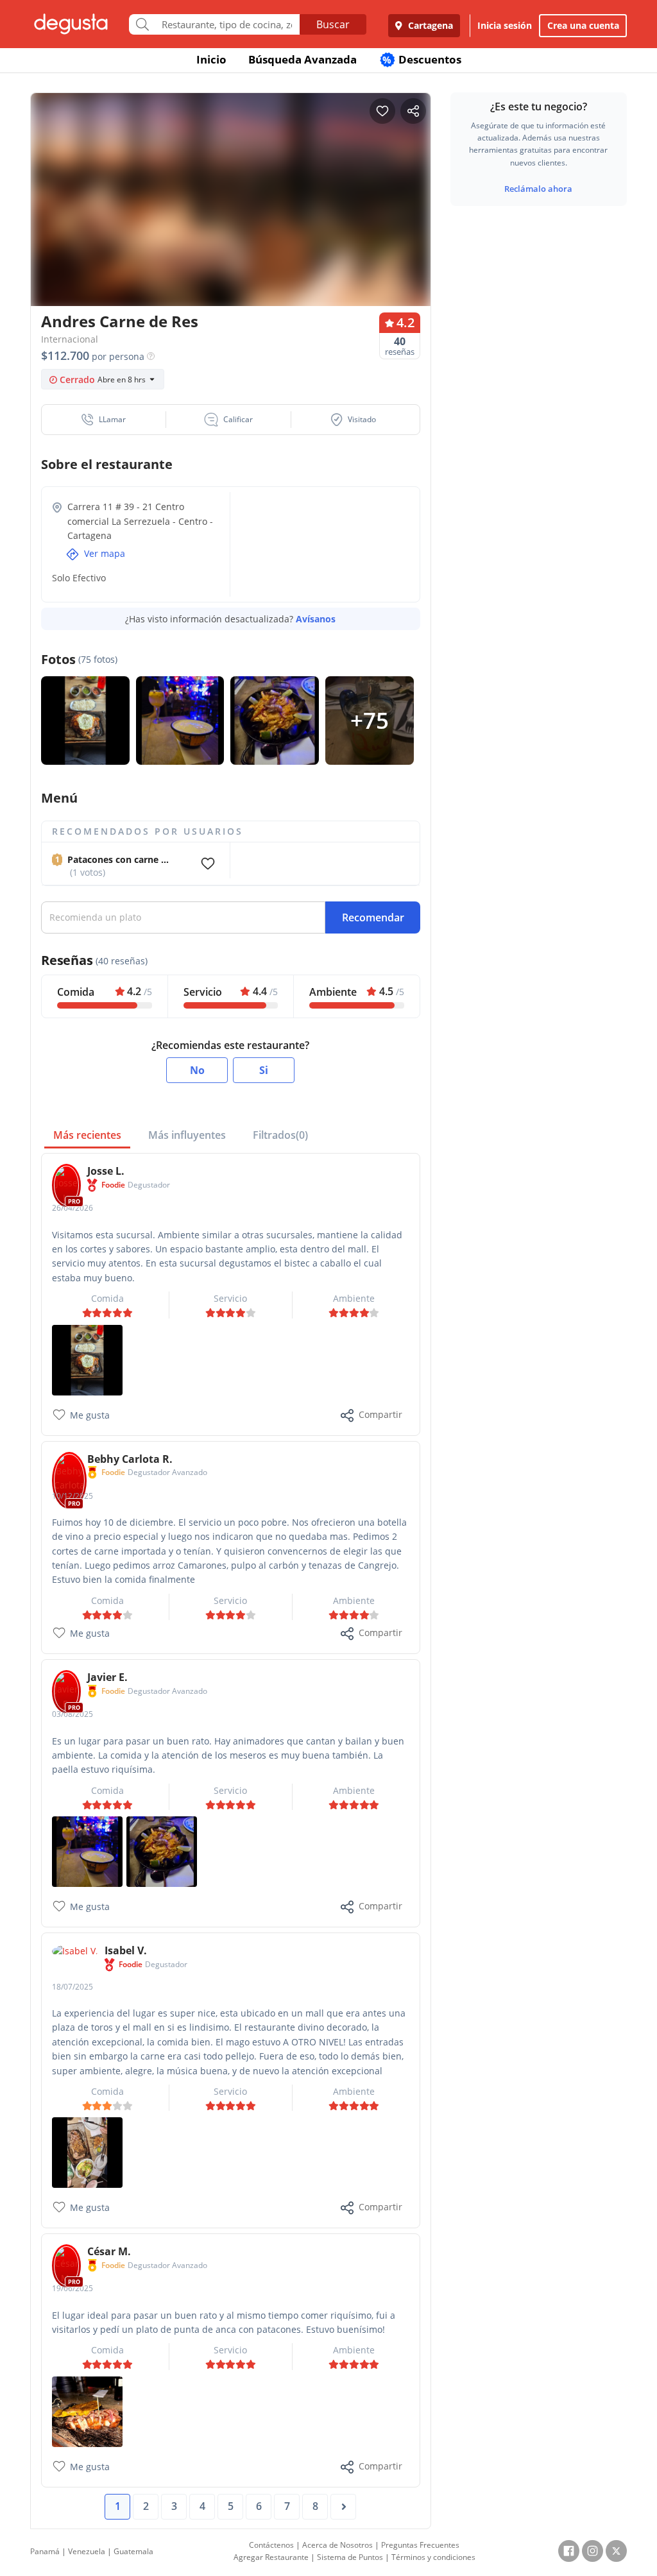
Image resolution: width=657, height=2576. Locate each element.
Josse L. (106, 1171)
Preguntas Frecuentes (420, 2545)
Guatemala (133, 2551)
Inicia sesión (505, 25)
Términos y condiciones (433, 2557)
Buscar (333, 24)
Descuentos (422, 59)
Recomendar (373, 917)
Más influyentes (187, 1135)
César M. (109, 2251)
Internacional (70, 339)
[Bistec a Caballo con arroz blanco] (87, 1359)
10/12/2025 (73, 1496)
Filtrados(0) (280, 1135)
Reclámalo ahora (538, 189)
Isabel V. (126, 1950)
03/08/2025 (73, 1714)
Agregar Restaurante (271, 2557)
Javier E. (107, 1677)
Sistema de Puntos (350, 2557)
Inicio (211, 59)
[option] (231, 203)
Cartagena (429, 25)
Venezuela (87, 2551)
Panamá (45, 2551)
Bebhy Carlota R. (130, 1459)
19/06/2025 (73, 2288)
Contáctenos (271, 2545)
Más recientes (87, 1135)
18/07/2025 (73, 1987)
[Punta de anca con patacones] (87, 2411)
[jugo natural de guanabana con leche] (87, 1851)
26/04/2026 (73, 1208)
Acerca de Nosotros (337, 2545)
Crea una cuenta (583, 25)
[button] (104, 420)
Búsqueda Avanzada (303, 59)
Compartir (380, 1414)
